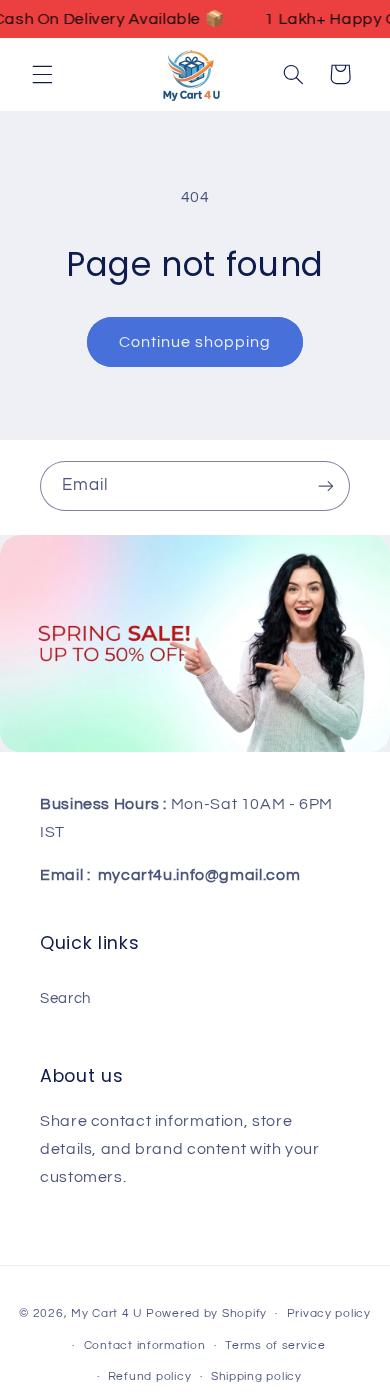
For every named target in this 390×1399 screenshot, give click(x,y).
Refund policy (150, 1376)
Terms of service (275, 1345)
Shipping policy (256, 1376)
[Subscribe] (326, 485)
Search (65, 998)
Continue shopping (195, 342)
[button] (42, 74)
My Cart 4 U (107, 1313)
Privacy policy (329, 1313)
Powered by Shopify (206, 1313)
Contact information (145, 1345)
